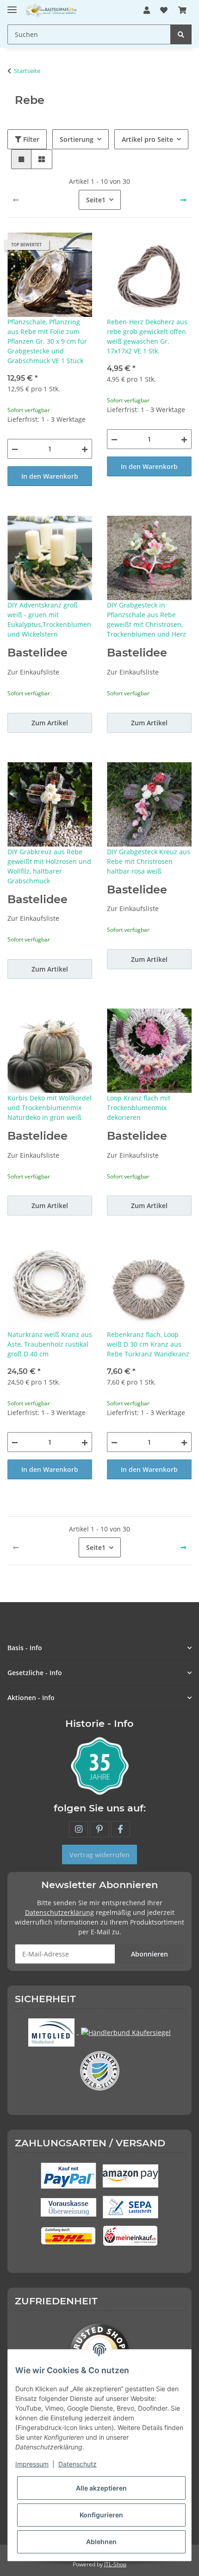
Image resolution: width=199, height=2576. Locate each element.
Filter (30, 139)
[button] (147, 10)
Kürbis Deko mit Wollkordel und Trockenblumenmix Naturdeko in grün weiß (50, 1108)
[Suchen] (181, 34)
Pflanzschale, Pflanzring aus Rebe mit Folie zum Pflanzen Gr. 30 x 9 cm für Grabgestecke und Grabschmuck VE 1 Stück (47, 341)
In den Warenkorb (50, 476)
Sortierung (77, 139)
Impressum (32, 2464)
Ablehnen (101, 2542)
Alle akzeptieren (101, 2488)
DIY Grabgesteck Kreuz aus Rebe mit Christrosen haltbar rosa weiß (149, 861)
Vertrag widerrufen (99, 1855)
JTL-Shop (115, 2564)
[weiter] (183, 200)
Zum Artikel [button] (50, 723)
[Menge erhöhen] (85, 449)
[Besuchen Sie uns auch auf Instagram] (78, 1829)
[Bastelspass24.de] (52, 10)
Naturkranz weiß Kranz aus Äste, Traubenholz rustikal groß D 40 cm (50, 1344)
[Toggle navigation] (12, 6)
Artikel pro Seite (147, 139)
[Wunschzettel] (164, 10)
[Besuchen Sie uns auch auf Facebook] (121, 1829)
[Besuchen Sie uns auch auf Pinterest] (99, 1829)
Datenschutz (78, 2464)
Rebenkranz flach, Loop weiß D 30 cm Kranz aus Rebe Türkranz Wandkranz (148, 1344)
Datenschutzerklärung (59, 1912)
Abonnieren (149, 1954)
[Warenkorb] (182, 10)
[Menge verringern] (15, 449)
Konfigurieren (101, 2515)
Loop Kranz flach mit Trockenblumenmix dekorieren (139, 1108)
